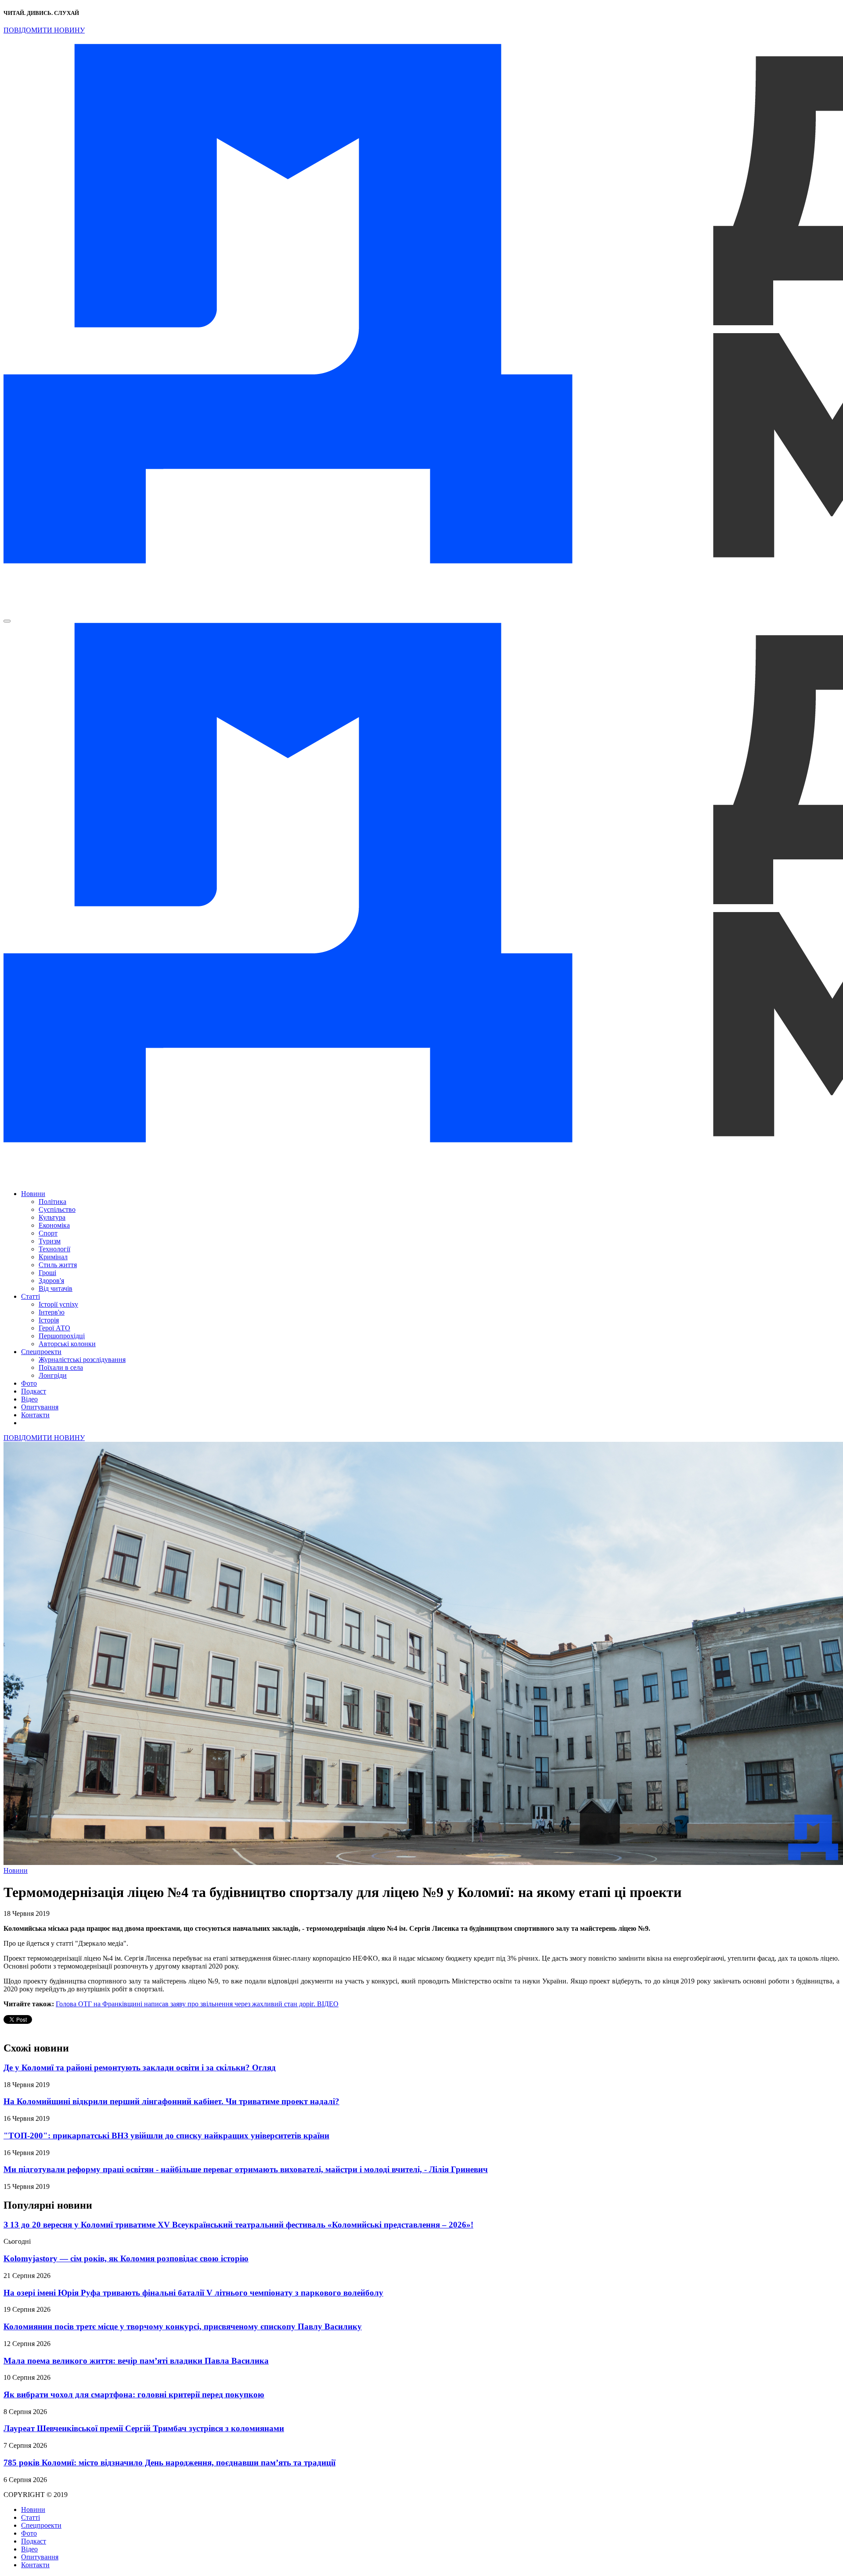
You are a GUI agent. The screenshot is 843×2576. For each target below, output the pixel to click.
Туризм (50, 1241)
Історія (49, 1320)
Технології (54, 1249)
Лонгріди (53, 1375)
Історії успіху (58, 1304)
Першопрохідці (62, 1336)
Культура (52, 1217)
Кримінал (53, 1257)
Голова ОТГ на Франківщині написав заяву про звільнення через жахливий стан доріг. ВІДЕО (197, 2004)
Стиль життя (58, 1265)
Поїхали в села (61, 1367)
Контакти (35, 1415)
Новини (33, 1194)
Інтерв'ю (52, 1312)
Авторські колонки (67, 1344)
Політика (52, 1202)
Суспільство (57, 1209)
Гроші (47, 1273)
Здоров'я (51, 1281)
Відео (29, 1399)
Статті (31, 1296)
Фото (29, 1383)
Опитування (40, 1407)
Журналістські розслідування (82, 1360)
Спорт (48, 1233)
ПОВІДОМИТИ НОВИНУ (44, 30)
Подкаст (34, 1391)
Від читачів (56, 1288)
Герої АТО (54, 1328)
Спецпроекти (41, 1352)
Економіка (54, 1225)
